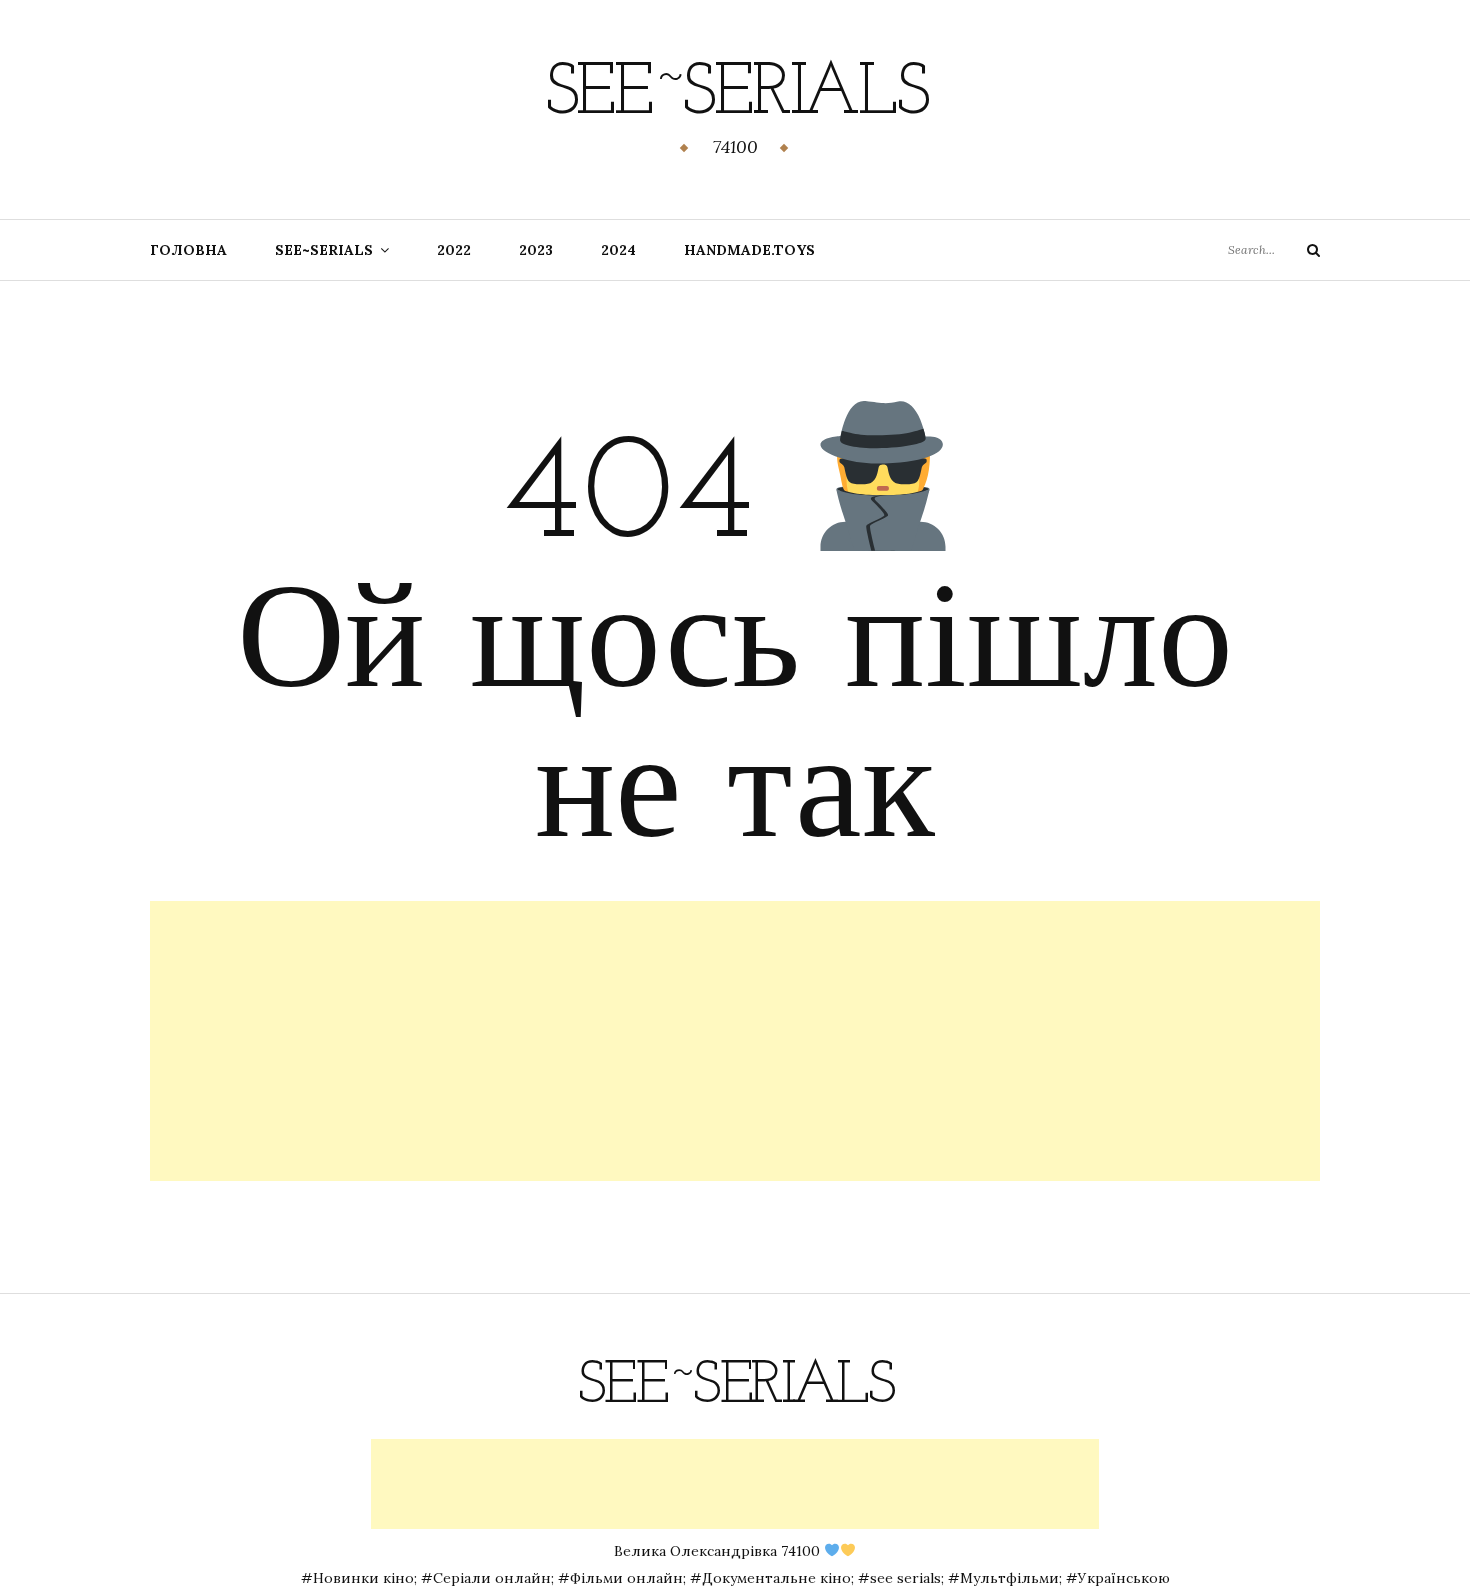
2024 (618, 250)
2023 (536, 250)
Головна (188, 250)
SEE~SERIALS (324, 250)
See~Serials (735, 95)
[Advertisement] (735, 1041)
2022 (454, 250)
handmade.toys (749, 250)
